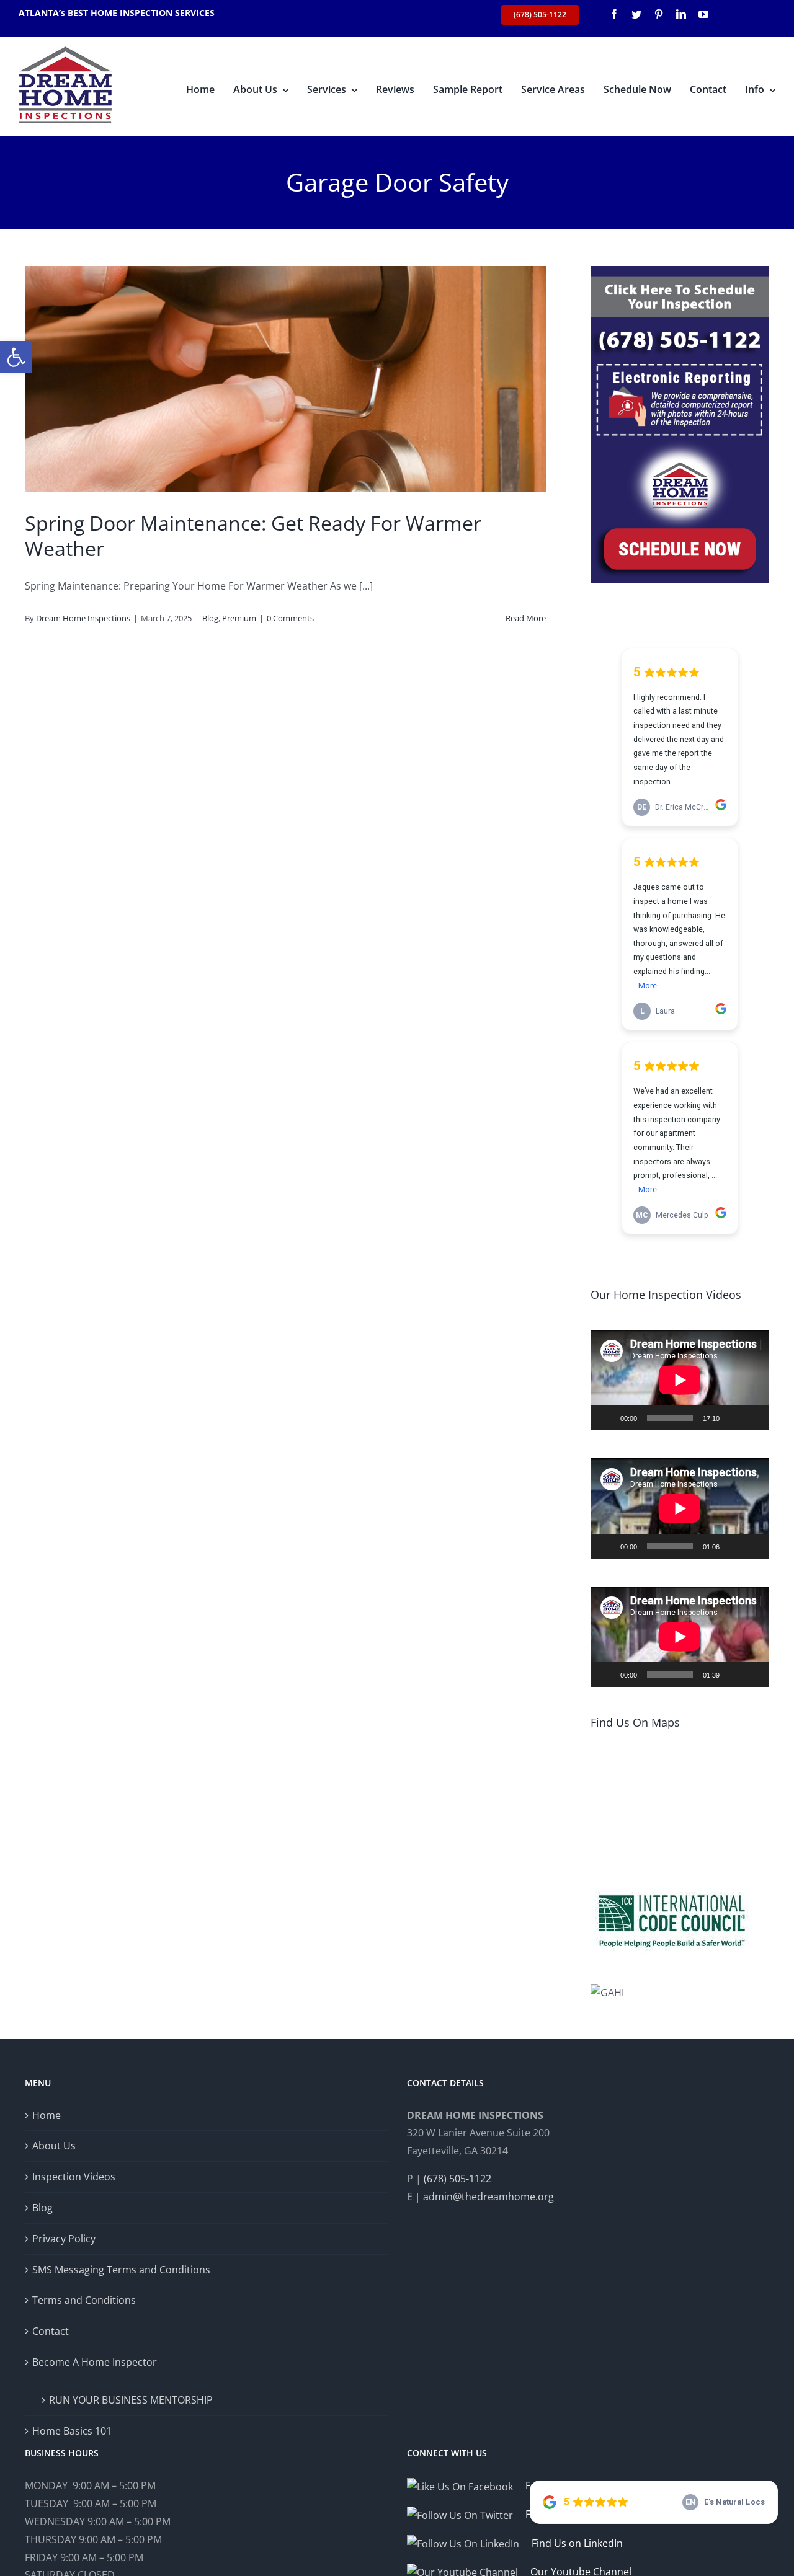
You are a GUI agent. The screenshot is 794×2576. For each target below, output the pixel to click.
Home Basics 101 (72, 2431)
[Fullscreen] (753, 1418)
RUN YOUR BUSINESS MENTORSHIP (131, 2400)
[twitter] (636, 14)
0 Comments (290, 618)
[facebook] (614, 14)
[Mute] (733, 1418)
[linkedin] (681, 14)
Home (47, 2115)
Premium (239, 618)
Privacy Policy (64, 2239)
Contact (51, 2331)
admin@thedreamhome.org (488, 2197)
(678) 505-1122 (457, 2179)
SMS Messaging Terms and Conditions (121, 2270)
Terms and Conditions (84, 2300)
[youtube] (703, 14)
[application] (680, 1380)
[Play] (607, 1418)
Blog (210, 618)
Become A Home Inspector (95, 2362)
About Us (54, 2146)
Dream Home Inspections (83, 618)
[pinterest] (659, 14)
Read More (526, 618)
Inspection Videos (74, 2177)
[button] (16, 357)
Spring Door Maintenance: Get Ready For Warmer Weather (253, 536)
